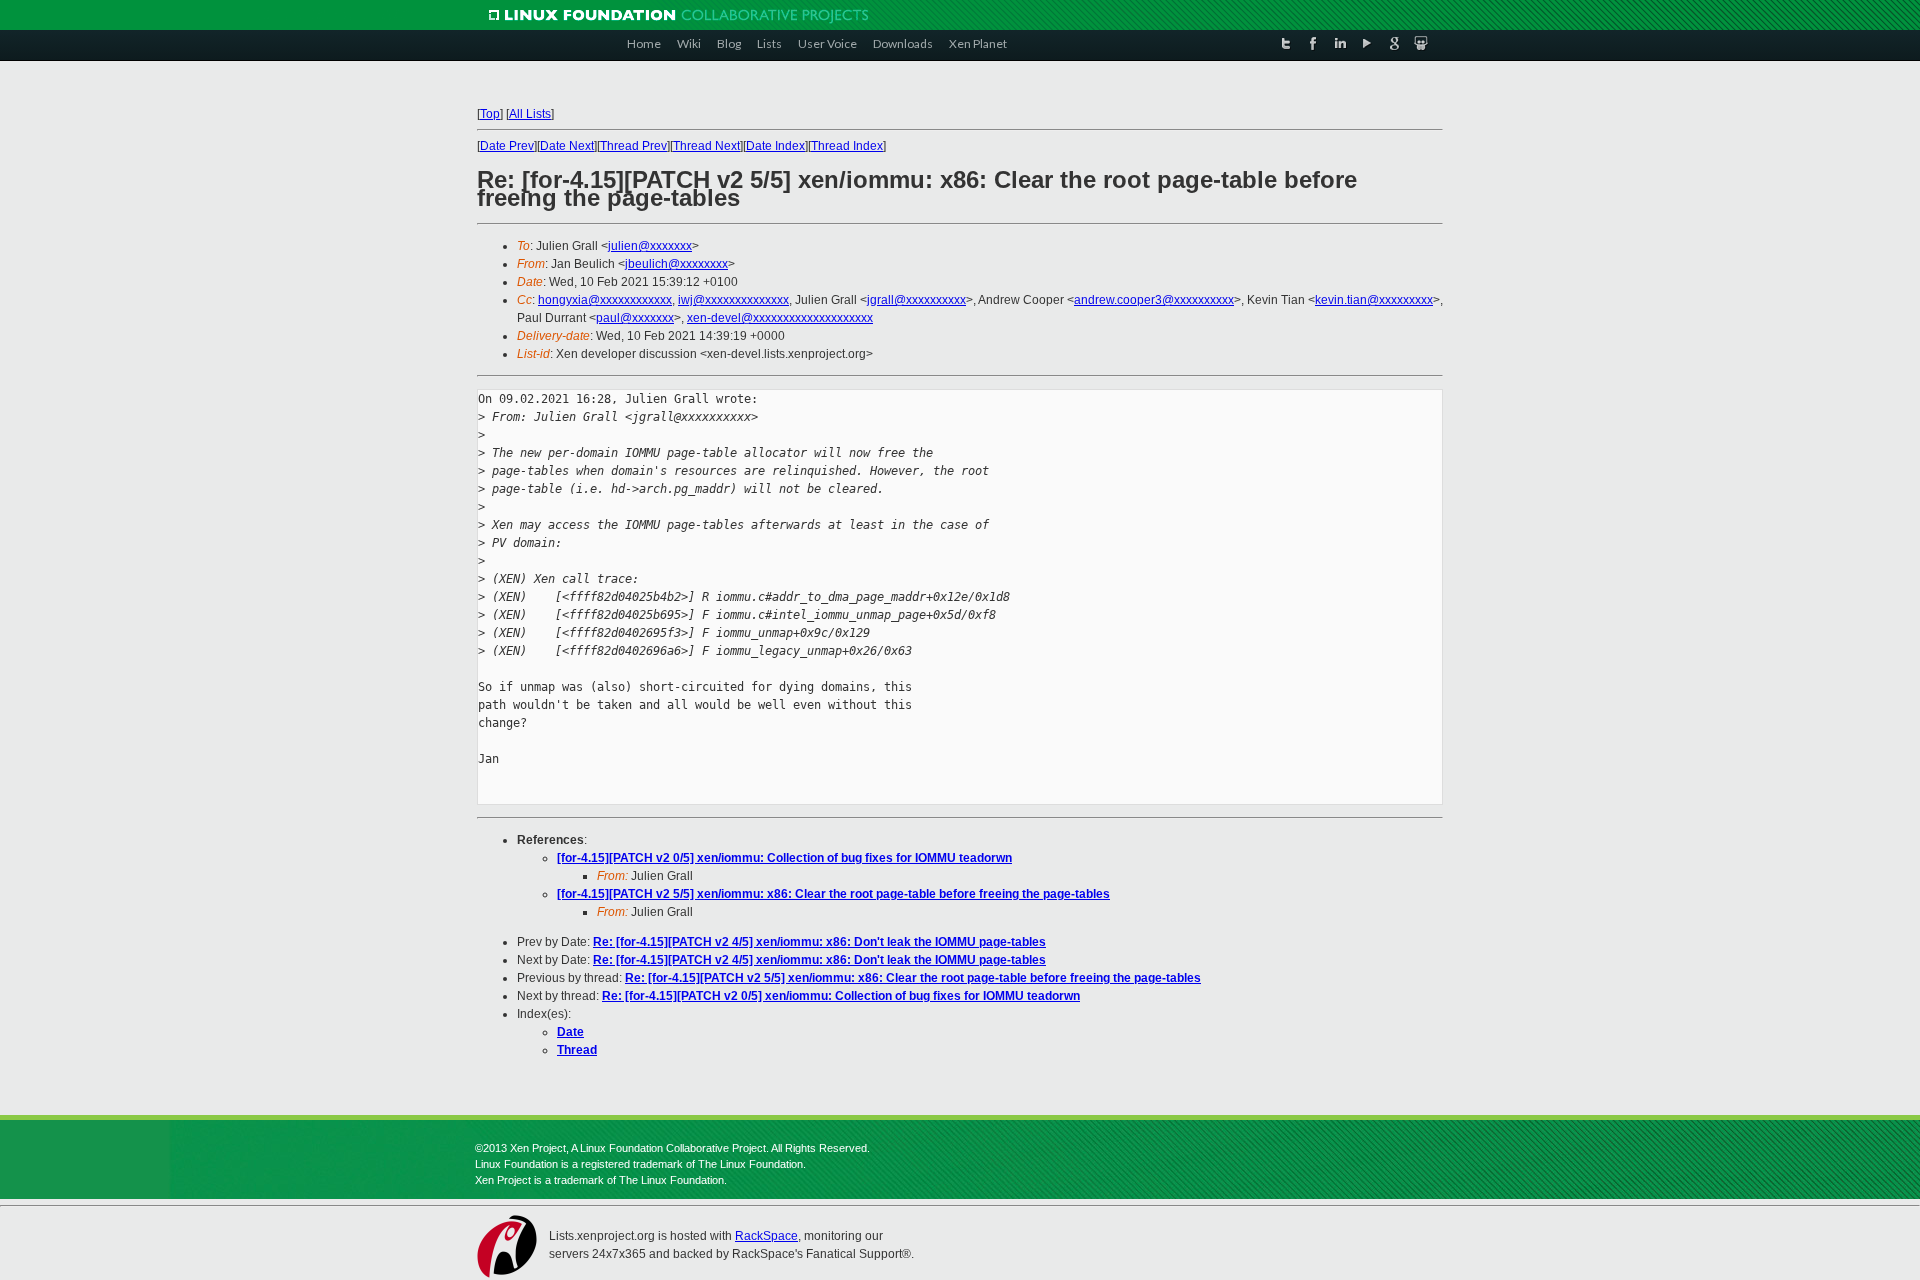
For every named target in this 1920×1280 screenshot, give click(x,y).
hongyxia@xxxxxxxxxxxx (605, 300)
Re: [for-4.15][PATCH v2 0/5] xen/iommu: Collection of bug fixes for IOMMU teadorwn (841, 996)
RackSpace (766, 1236)
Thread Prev (633, 146)
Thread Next (706, 146)
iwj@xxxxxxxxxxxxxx (733, 300)
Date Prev (507, 146)
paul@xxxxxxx (635, 318)
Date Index (775, 146)
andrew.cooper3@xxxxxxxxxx (1154, 300)
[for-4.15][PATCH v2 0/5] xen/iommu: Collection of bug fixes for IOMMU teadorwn (784, 858)
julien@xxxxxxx (650, 246)
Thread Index (847, 146)
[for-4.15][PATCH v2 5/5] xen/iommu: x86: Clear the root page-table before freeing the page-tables (833, 894)
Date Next (567, 146)
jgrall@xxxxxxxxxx (916, 300)
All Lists (530, 114)
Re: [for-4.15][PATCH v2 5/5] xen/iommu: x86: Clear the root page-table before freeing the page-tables (913, 978)
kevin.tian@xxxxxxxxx (1374, 300)
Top (490, 114)
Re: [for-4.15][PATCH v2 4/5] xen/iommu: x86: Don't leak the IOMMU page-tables (819, 942)
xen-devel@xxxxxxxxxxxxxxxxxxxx (780, 318)
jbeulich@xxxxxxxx (676, 264)
